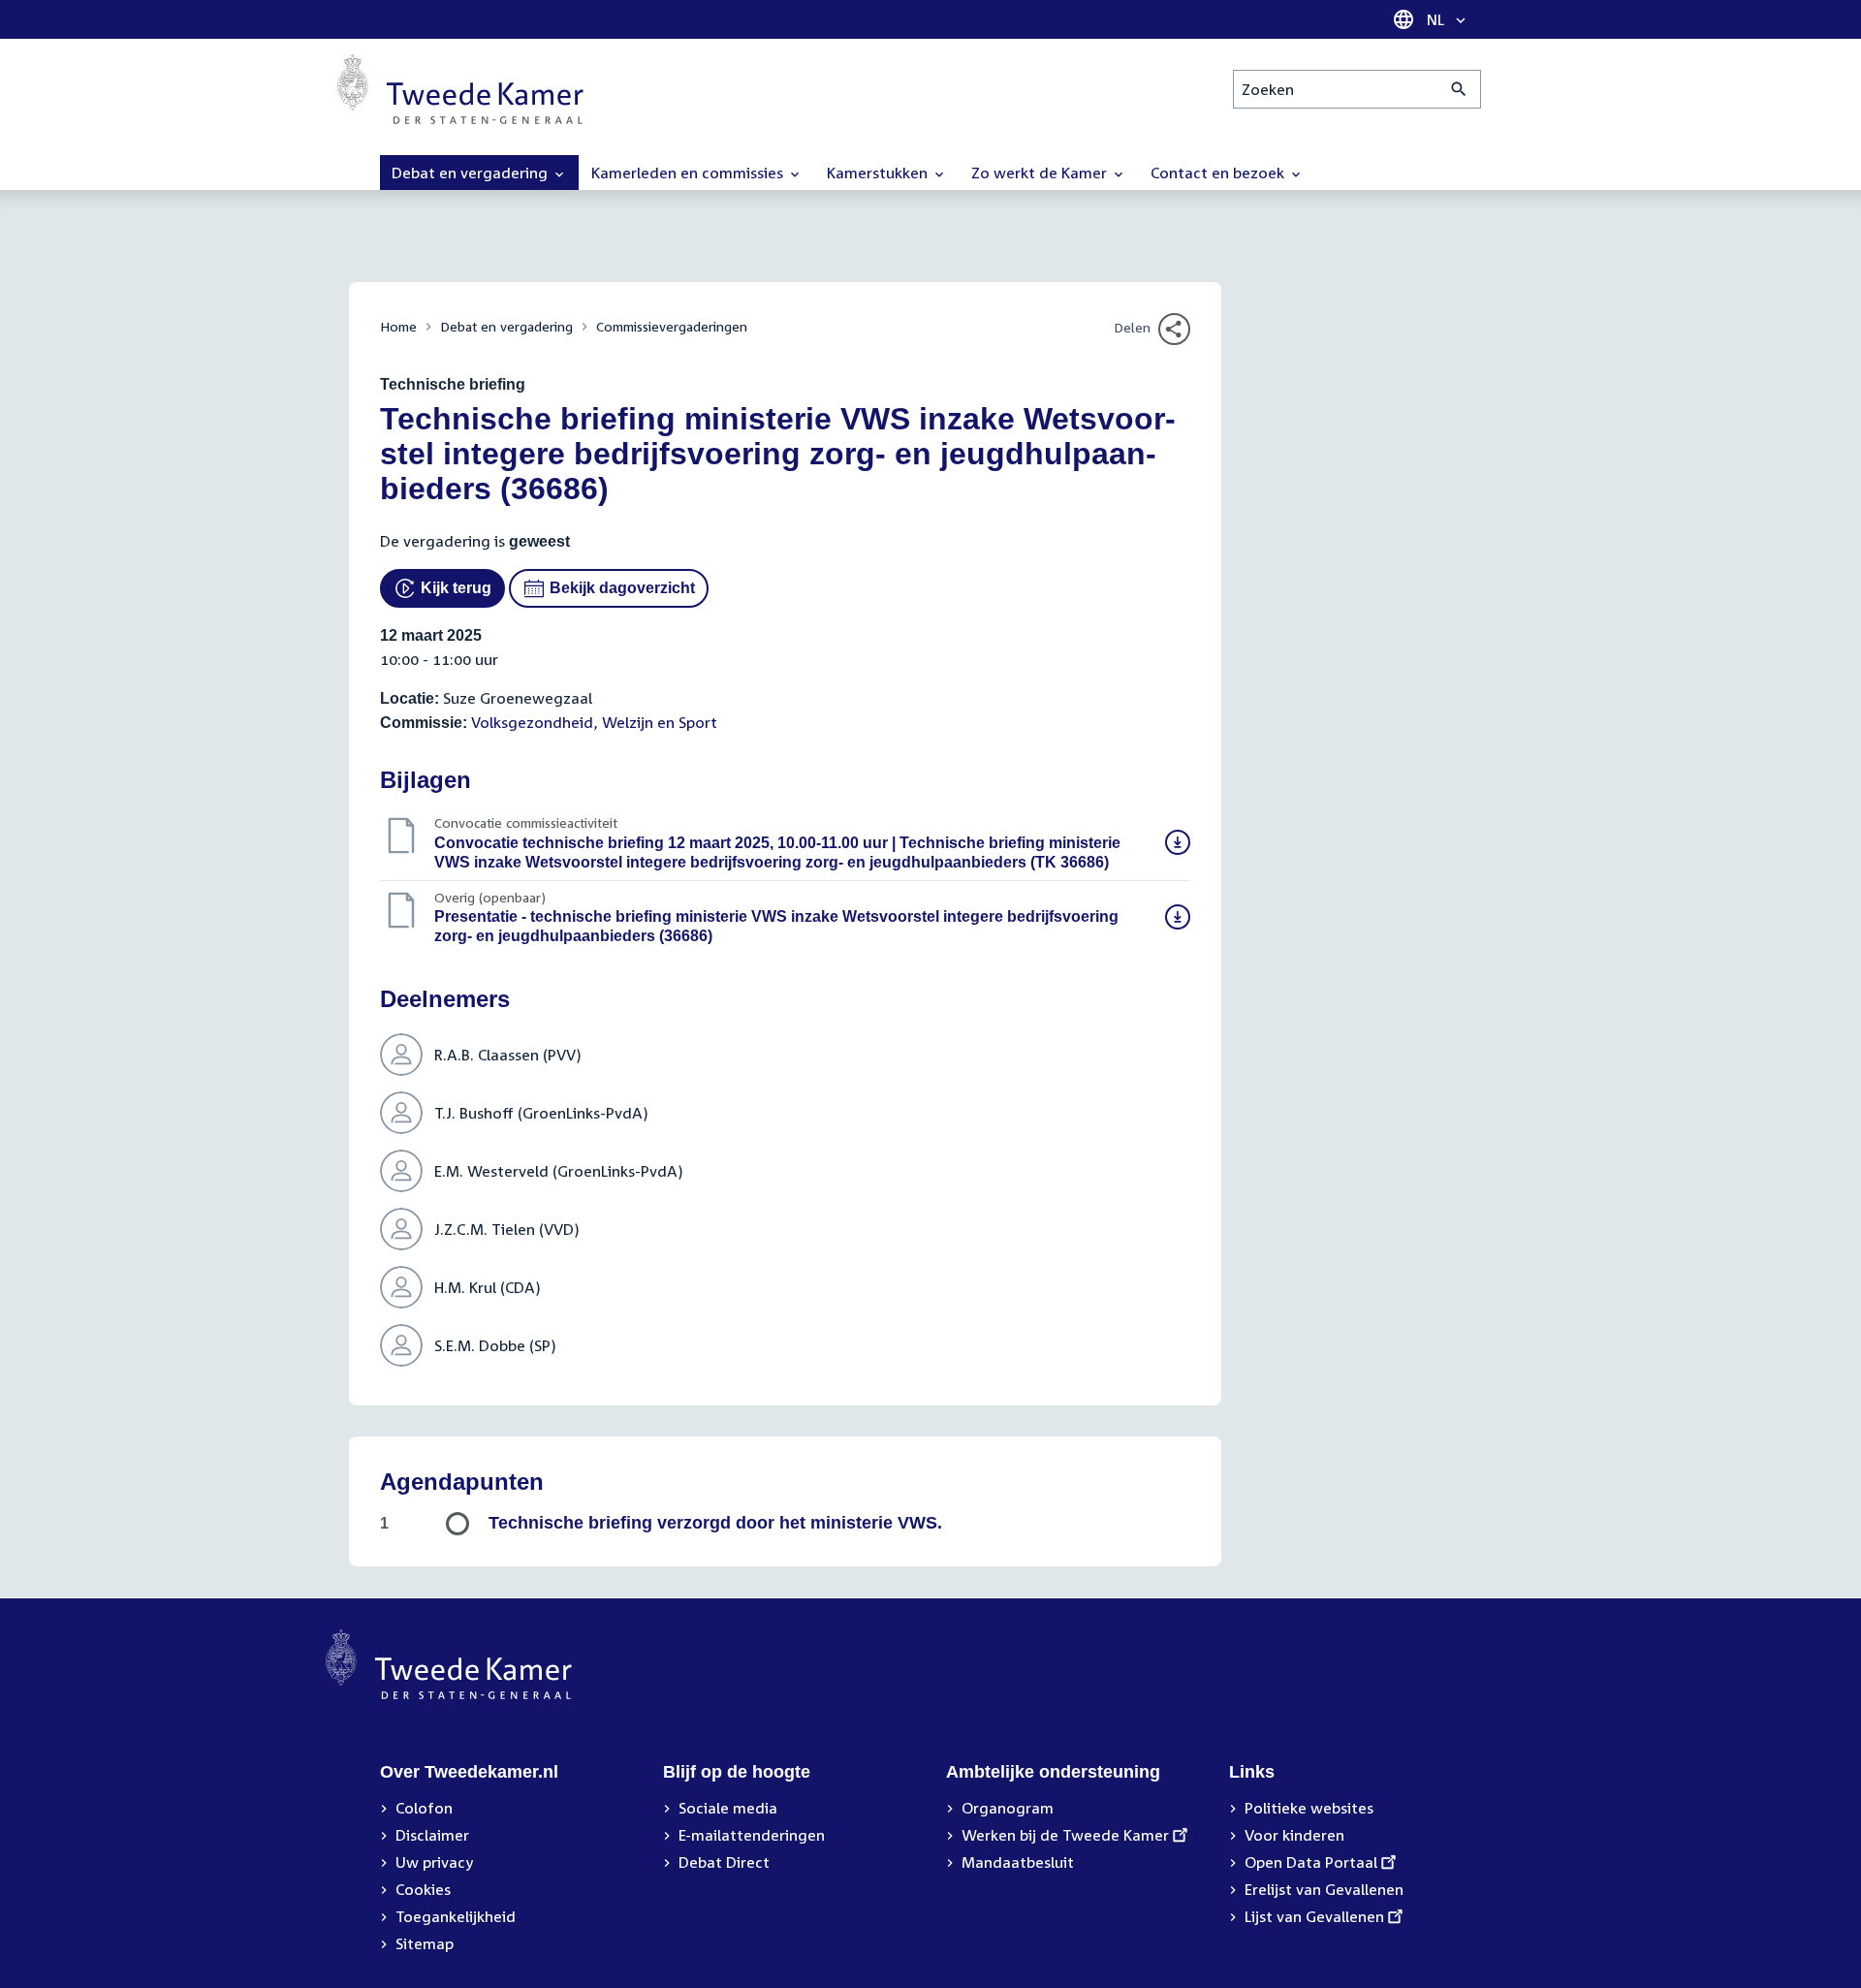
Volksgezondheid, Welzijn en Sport (594, 722)
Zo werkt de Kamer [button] (1041, 173)
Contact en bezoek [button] (1219, 173)
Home (398, 326)
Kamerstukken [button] (879, 173)
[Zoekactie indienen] (1459, 89)
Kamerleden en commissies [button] (689, 173)
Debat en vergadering (506, 326)
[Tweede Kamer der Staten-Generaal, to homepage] (460, 89)
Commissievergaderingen (672, 326)
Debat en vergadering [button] (472, 173)
